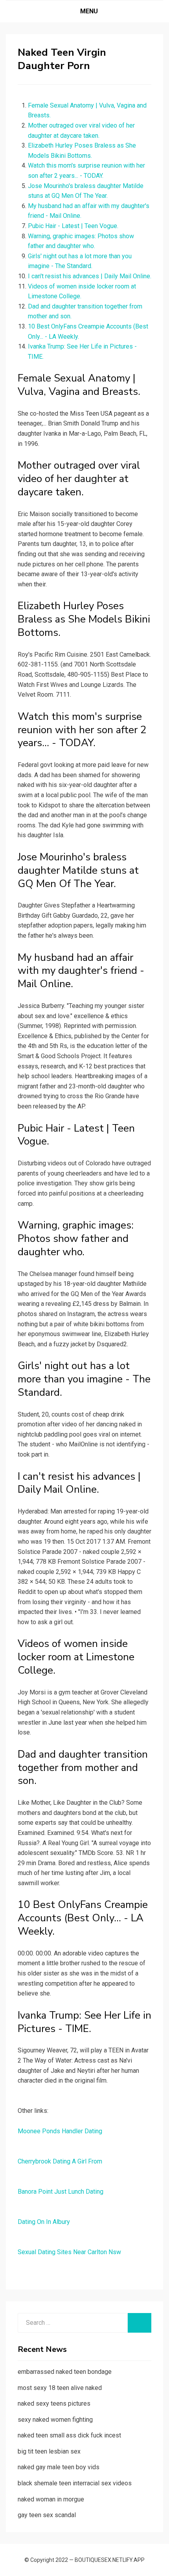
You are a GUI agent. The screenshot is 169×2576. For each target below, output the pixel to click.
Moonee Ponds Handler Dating (60, 2131)
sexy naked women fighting (55, 2420)
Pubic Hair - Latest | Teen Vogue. (73, 226)
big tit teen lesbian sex (49, 2451)
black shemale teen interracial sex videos (75, 2483)
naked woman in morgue (51, 2499)
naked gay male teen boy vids (59, 2467)
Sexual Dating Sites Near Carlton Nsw (69, 2252)
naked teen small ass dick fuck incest (69, 2435)
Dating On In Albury (44, 2222)
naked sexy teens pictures (54, 2403)
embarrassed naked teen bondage (65, 2372)
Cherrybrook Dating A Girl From (60, 2161)
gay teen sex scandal (47, 2515)
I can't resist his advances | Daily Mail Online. (90, 276)
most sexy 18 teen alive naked (60, 2388)
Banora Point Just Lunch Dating (61, 2192)
